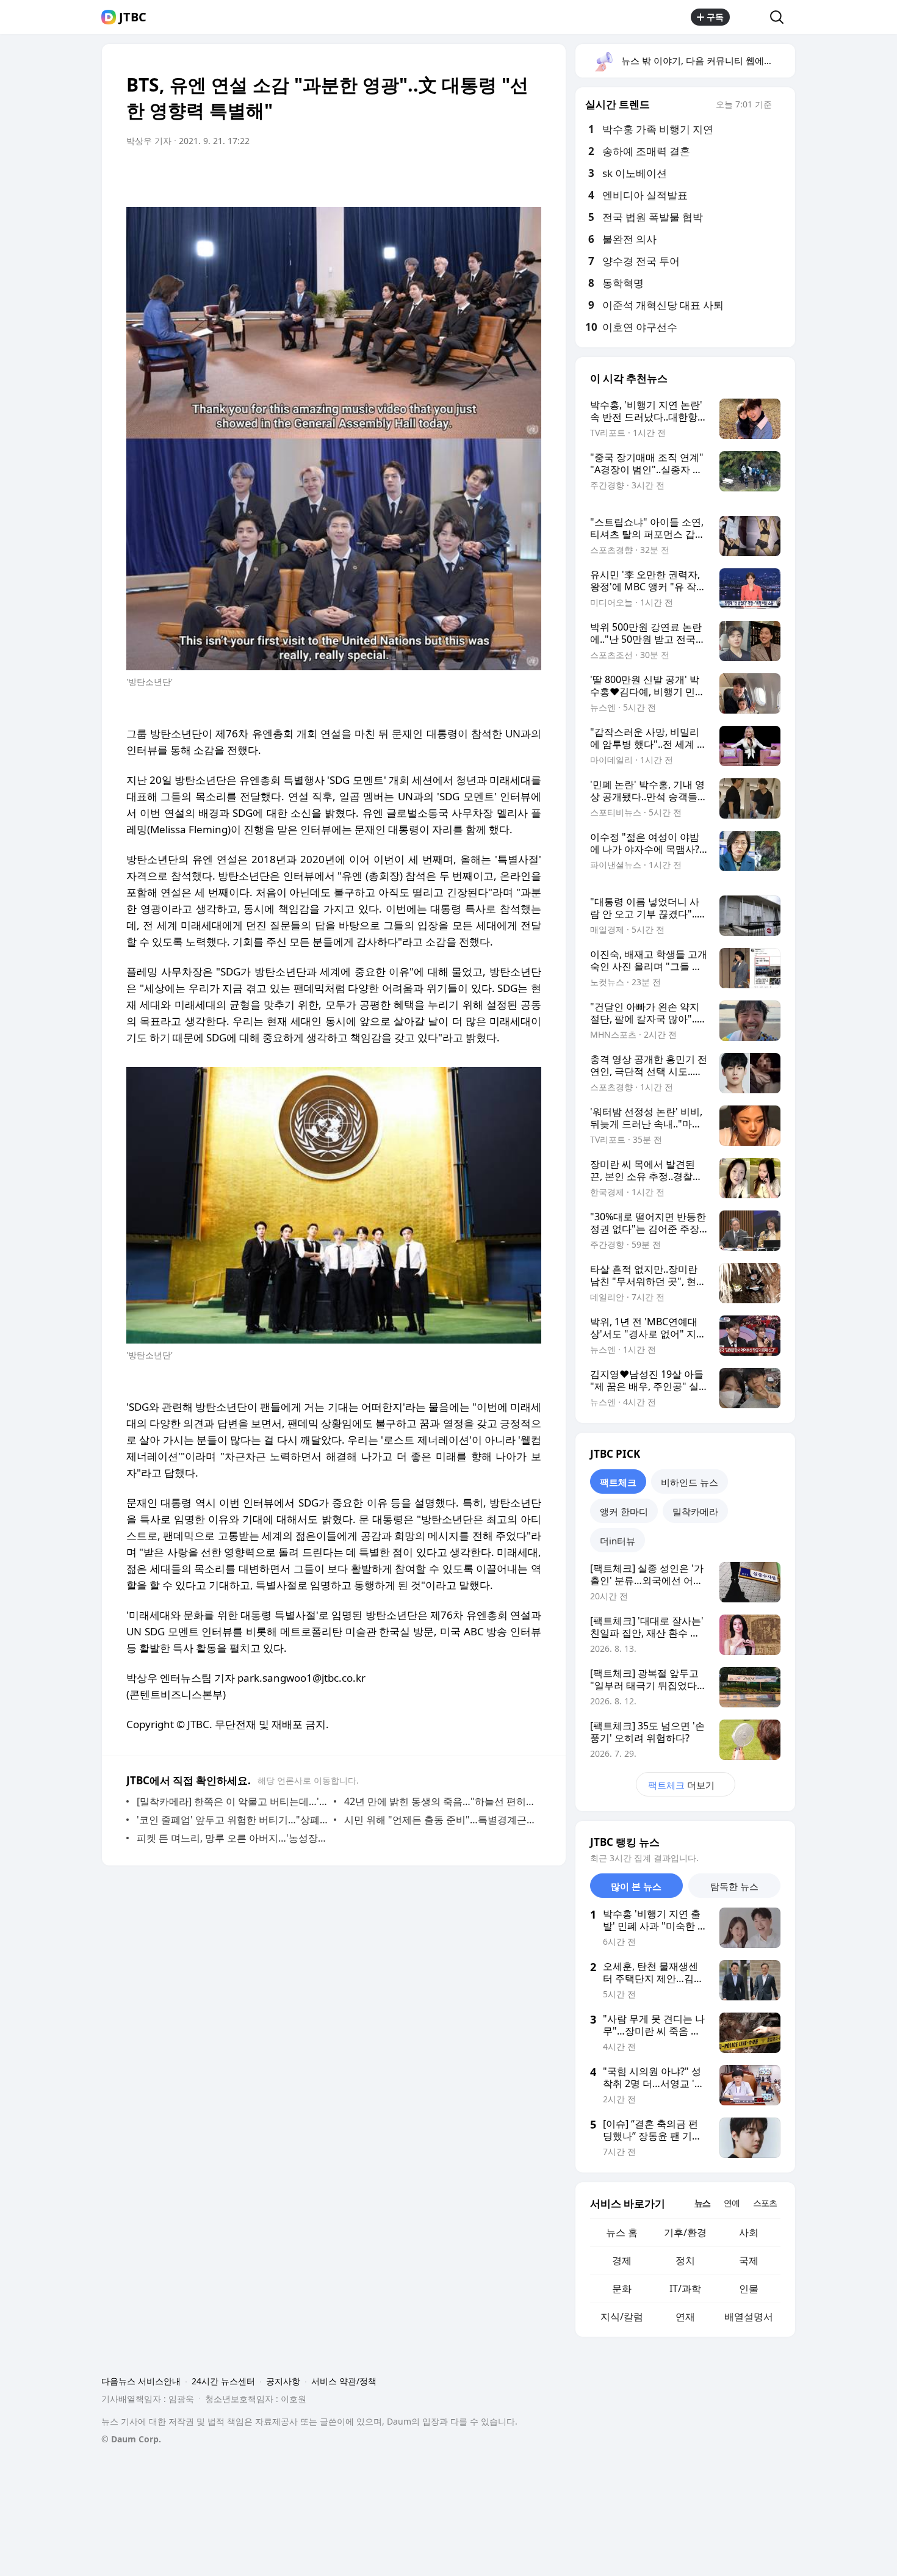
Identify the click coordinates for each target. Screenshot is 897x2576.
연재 (685, 2317)
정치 (685, 2260)
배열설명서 (749, 2317)
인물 (749, 2288)
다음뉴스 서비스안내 (141, 2381)
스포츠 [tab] (765, 2203)
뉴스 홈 (622, 2232)
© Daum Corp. (131, 2439)
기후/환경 (685, 2232)
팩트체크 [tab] (618, 1482)
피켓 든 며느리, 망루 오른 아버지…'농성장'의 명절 (232, 1838)
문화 (622, 2288)
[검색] (781, 17)
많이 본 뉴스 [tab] (636, 1886)
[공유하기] (750, 17)
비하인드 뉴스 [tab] (690, 1482)
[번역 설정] (480, 175)
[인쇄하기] (529, 175)
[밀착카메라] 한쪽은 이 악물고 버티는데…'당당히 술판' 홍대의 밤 (232, 1801)
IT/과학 (685, 2288)
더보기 (681, 1785)
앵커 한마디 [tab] (624, 1511)
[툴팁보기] (780, 106)
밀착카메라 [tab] (695, 1511)
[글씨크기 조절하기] (505, 175)
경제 (622, 2260)
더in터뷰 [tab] (618, 1541)
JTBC (133, 17)
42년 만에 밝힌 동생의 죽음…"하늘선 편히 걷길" (440, 1801)
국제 (749, 2260)
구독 (715, 17)
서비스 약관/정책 (344, 2381)
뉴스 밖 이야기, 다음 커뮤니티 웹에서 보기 (708, 60)
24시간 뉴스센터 (223, 2381)
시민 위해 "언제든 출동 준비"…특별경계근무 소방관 (440, 1820)
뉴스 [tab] (702, 2203)
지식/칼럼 (622, 2317)
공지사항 (283, 2381)
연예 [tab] (732, 2203)
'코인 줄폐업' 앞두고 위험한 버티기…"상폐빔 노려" (232, 1820)
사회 (749, 2232)
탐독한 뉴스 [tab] (734, 1886)
